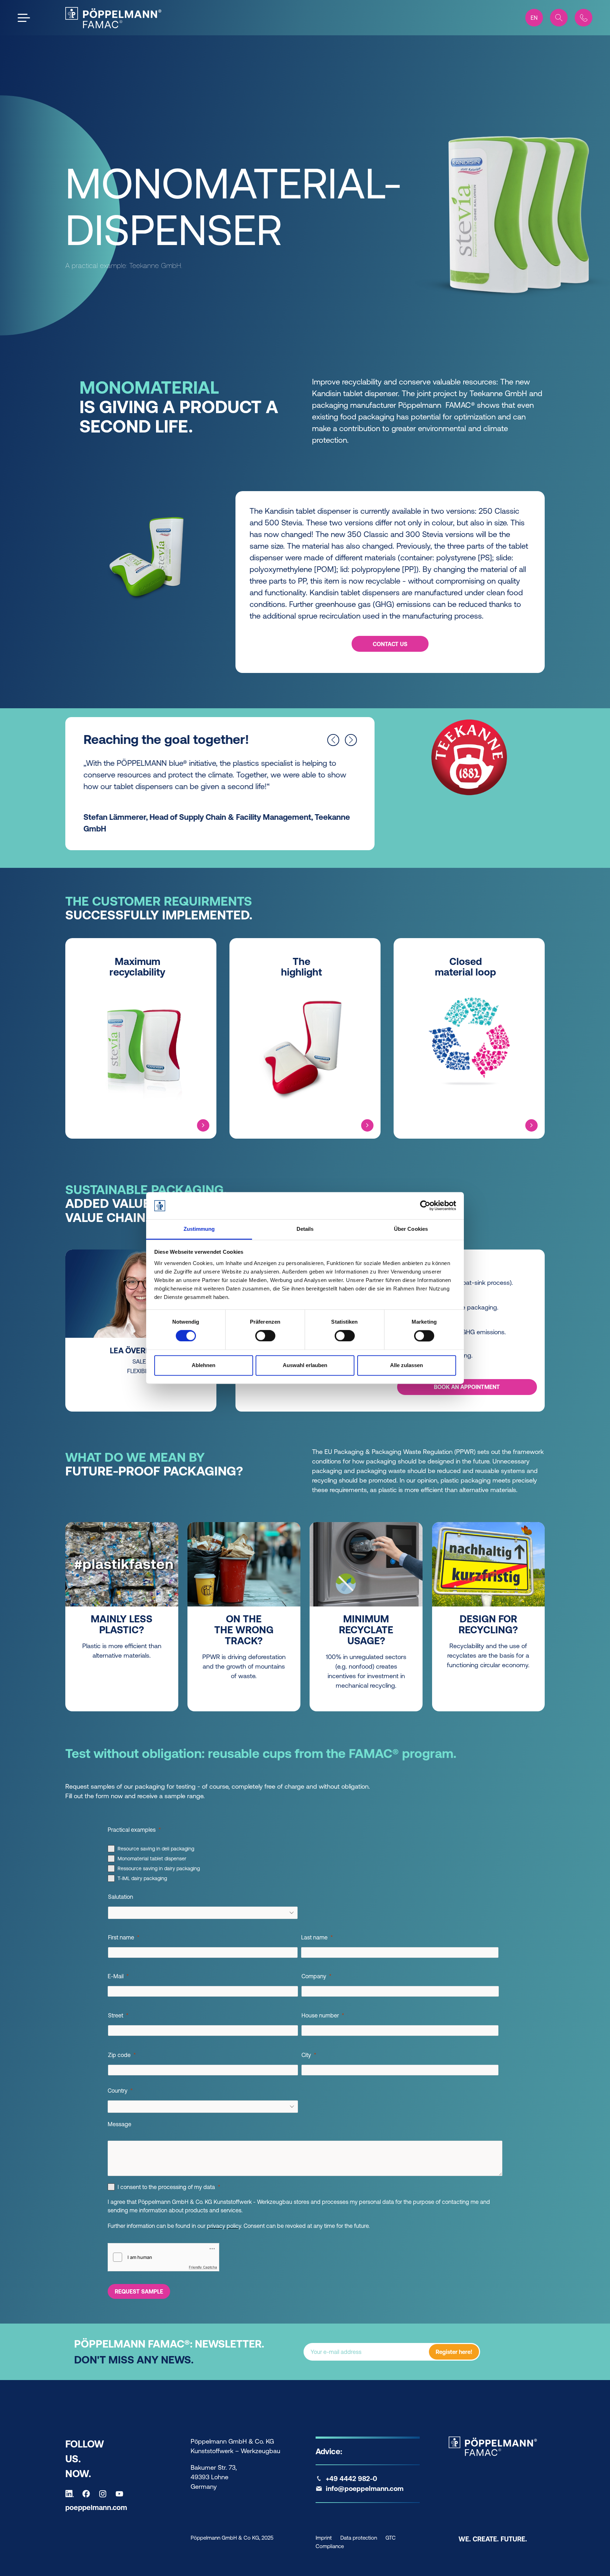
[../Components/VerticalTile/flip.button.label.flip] (203, 1125)
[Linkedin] (71, 2494)
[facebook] (88, 2494)
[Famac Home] (113, 18)
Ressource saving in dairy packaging (159, 1868)
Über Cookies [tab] (411, 1229)
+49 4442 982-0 (351, 2479)
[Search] (559, 18)
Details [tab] (305, 1229)
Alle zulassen (406, 1365)
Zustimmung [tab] (199, 1229)
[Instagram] (104, 2494)
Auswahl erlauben (305, 1365)
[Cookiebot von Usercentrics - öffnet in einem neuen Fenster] (425, 1206)
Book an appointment (467, 1387)
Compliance (330, 2546)
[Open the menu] (24, 18)
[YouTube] (121, 2494)
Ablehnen (204, 1365)
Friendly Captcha (203, 2267)
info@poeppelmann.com (365, 2488)
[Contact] (584, 18)
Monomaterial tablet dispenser (152, 1859)
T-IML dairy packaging (142, 1878)
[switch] (265, 1336)
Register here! (454, 2352)
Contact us (390, 644)
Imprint (324, 2538)
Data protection (359, 2538)
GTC (391, 2538)
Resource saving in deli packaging (156, 1849)
